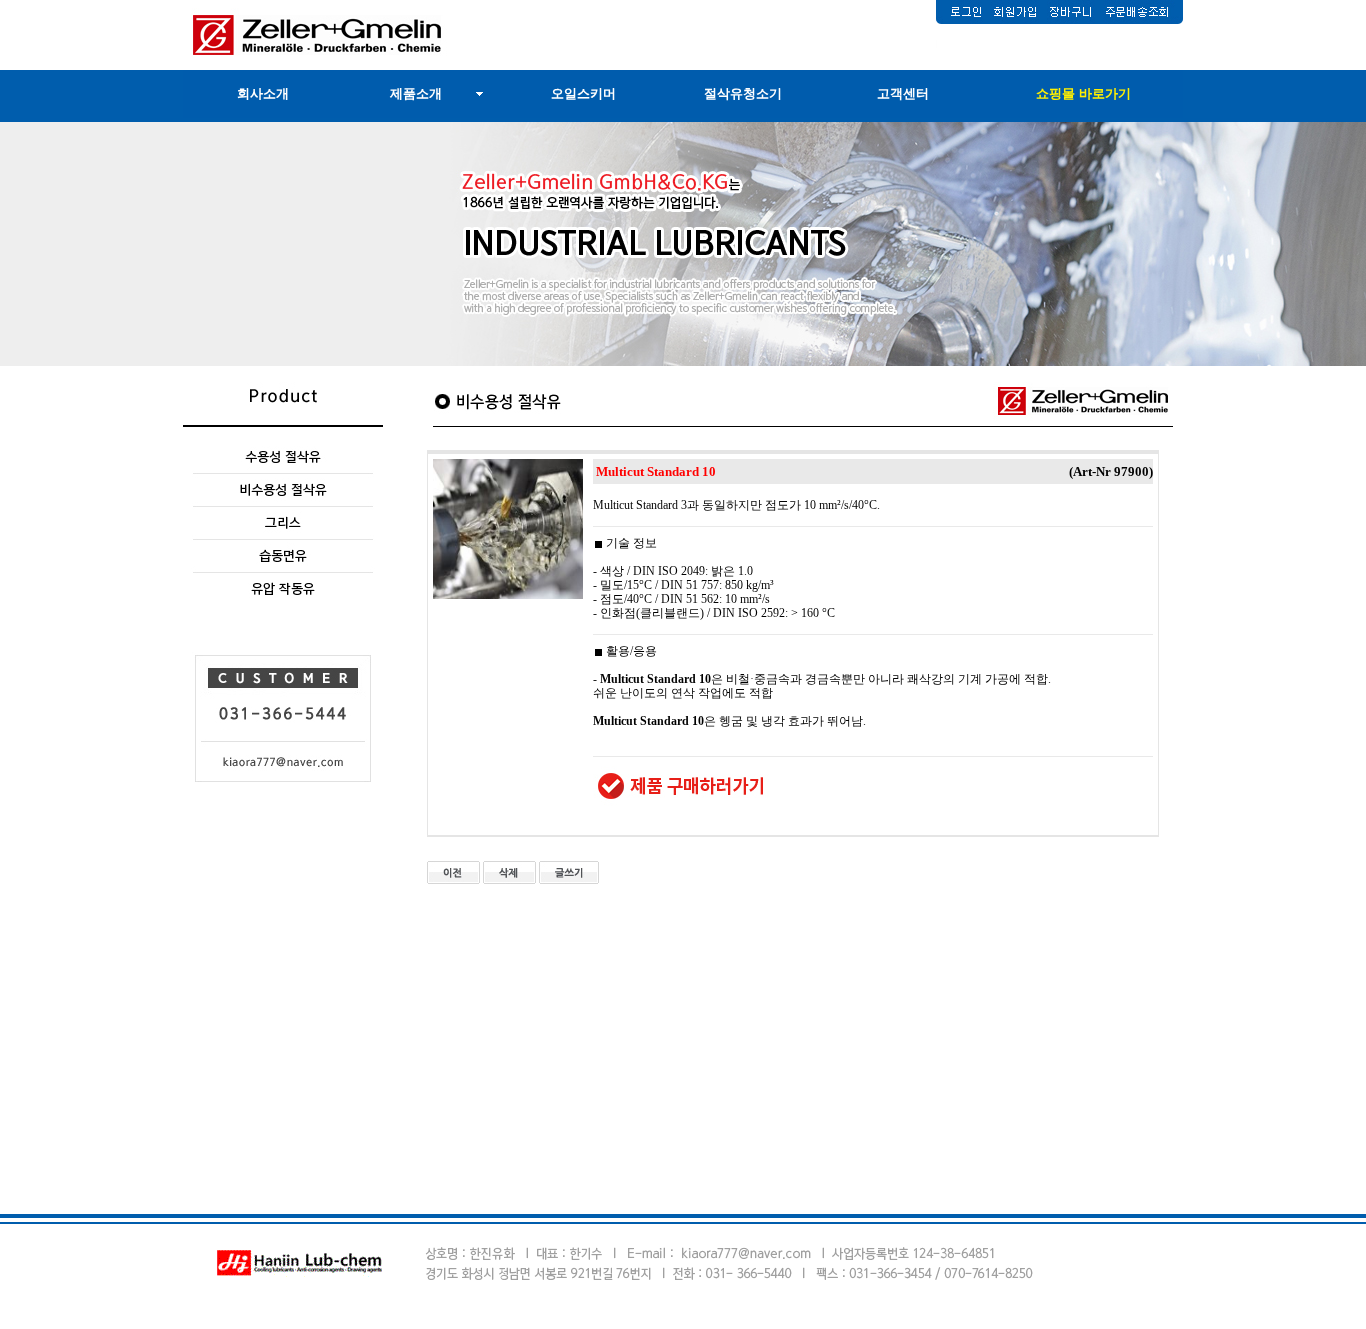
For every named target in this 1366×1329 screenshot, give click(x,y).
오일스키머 (583, 93)
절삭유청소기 (743, 93)
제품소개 (416, 93)
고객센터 (903, 93)
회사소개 (263, 93)
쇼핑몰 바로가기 (1083, 93)
